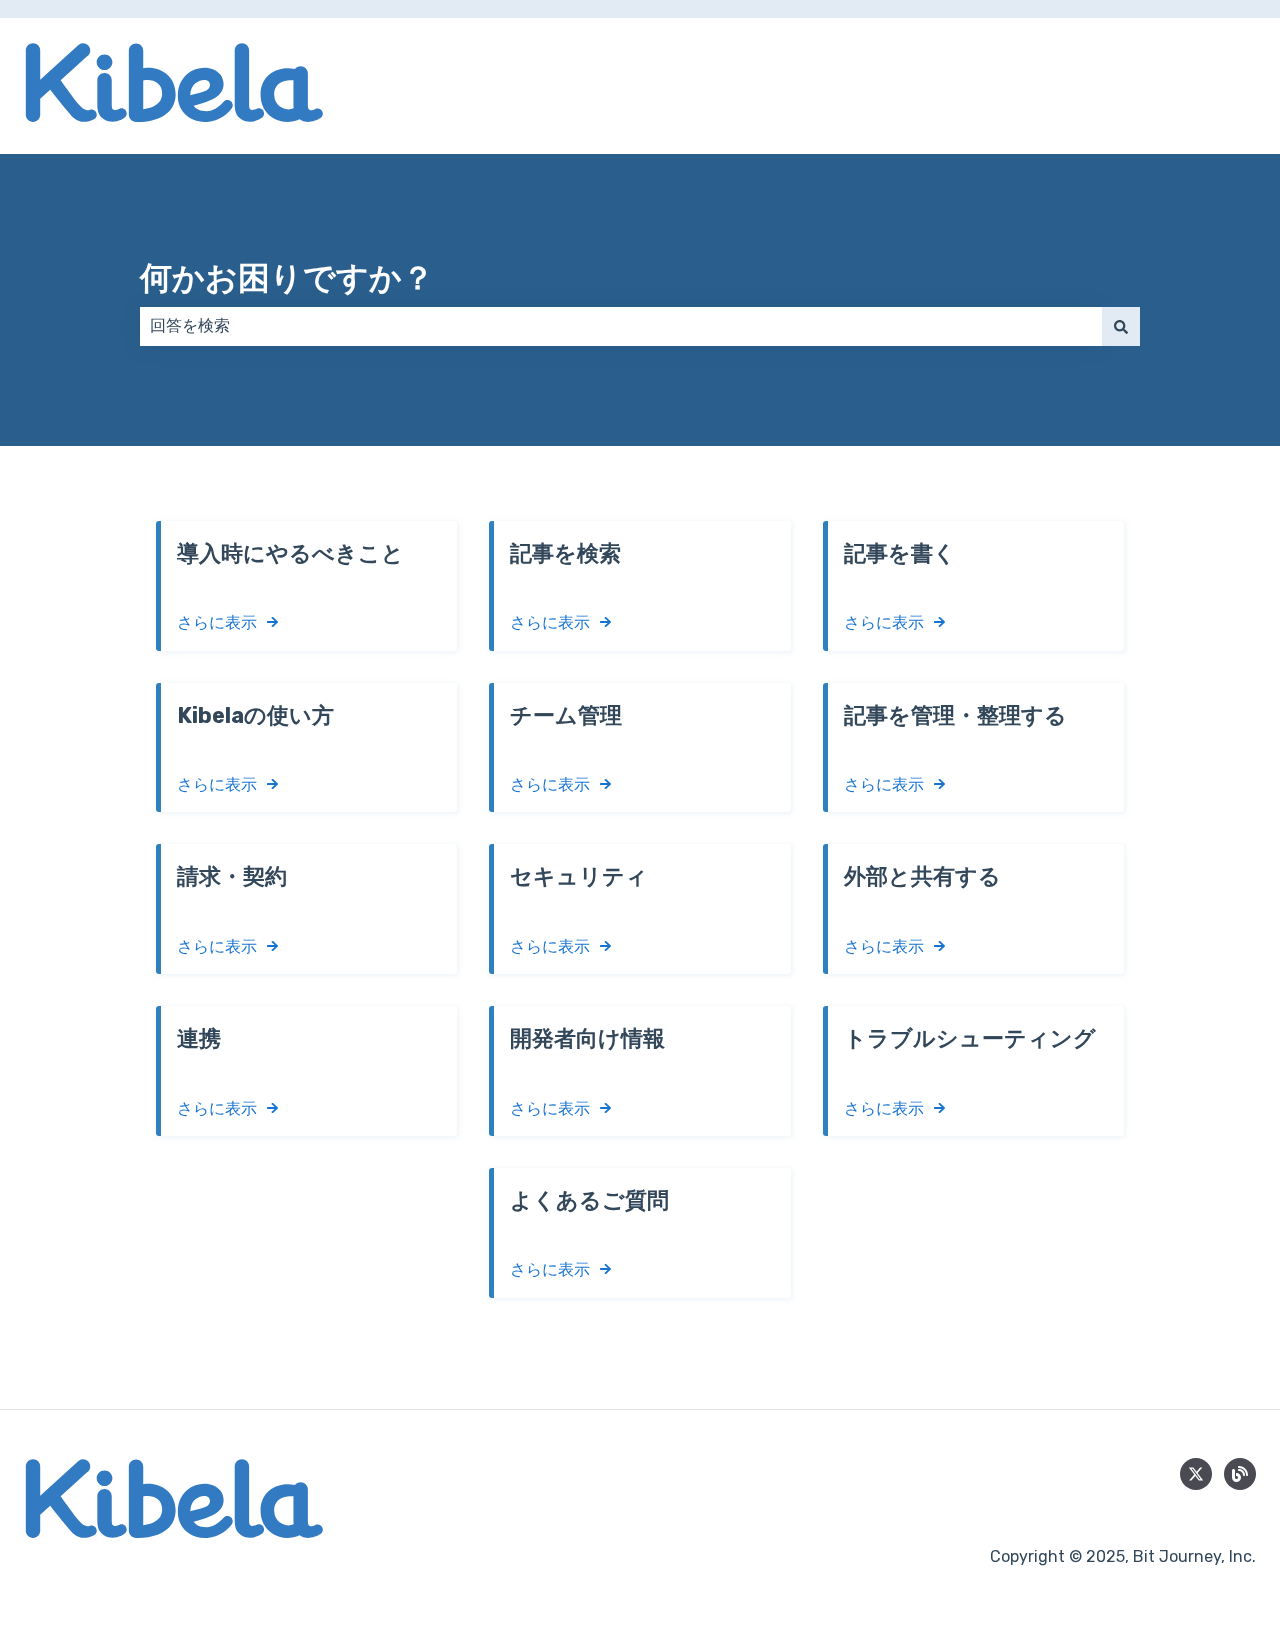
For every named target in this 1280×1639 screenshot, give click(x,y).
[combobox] (621, 326)
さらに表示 (217, 622)
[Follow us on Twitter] (1196, 1474)
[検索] (1121, 326)
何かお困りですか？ (287, 278)
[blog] (1240, 1474)
